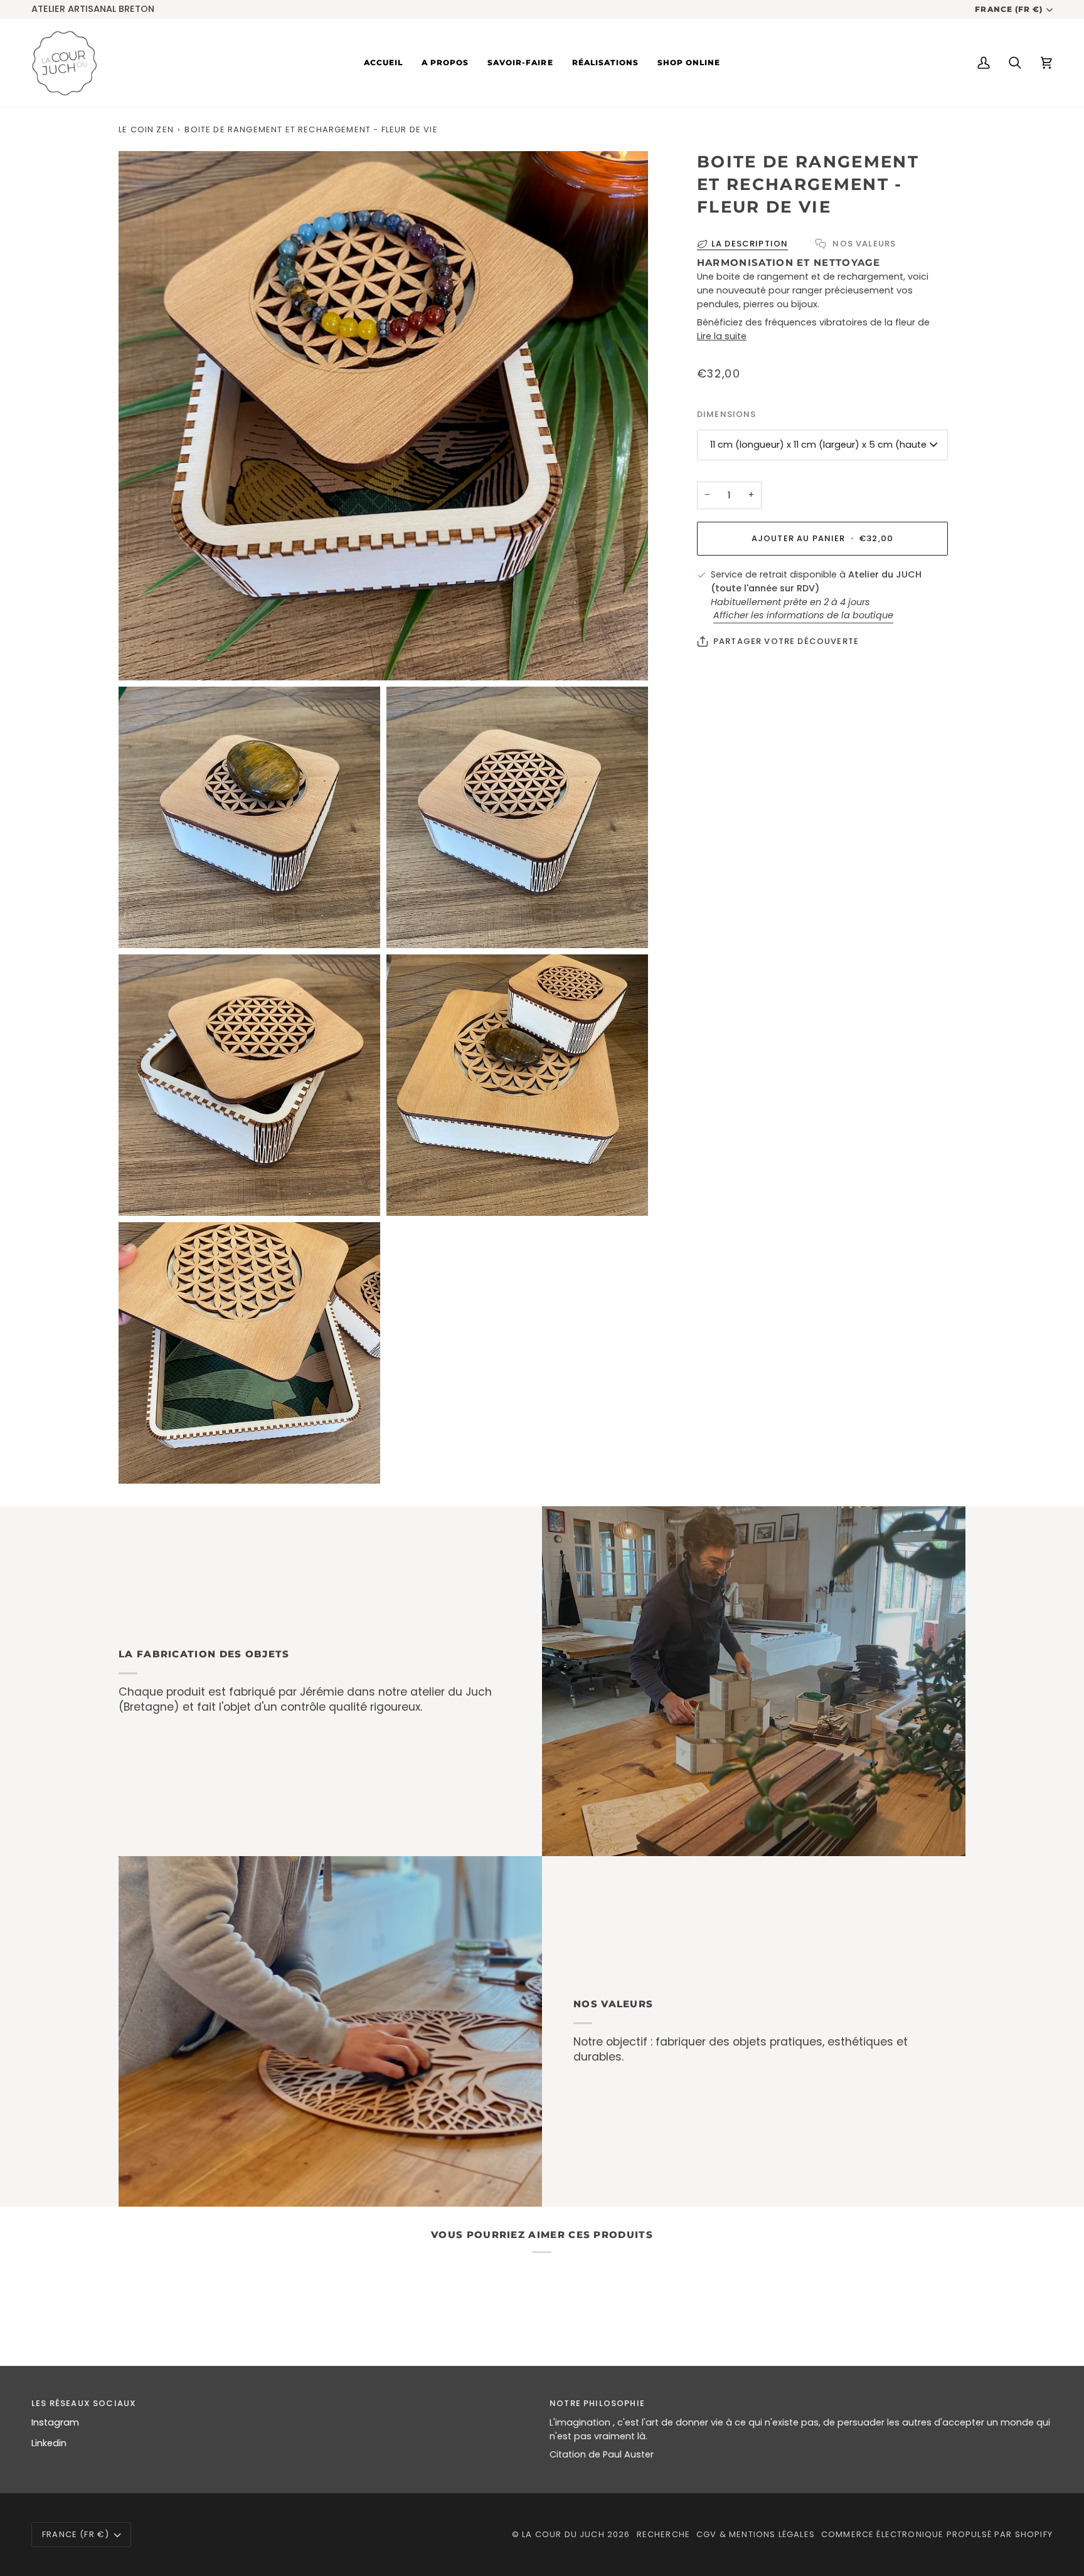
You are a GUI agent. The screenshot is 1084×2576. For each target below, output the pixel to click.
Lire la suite (722, 336)
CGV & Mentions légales (756, 2534)
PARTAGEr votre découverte (786, 641)
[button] (520, 63)
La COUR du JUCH (563, 2534)
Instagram (55, 2422)
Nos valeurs (863, 244)
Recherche (664, 2534)
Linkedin (49, 2443)
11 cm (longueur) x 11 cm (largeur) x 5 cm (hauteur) (825, 445)
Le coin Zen (146, 129)
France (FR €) (1008, 9)
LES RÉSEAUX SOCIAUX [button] (84, 2403)
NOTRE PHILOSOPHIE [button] (597, 2403)
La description (750, 244)
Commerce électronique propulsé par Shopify (937, 2534)
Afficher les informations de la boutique (803, 615)
